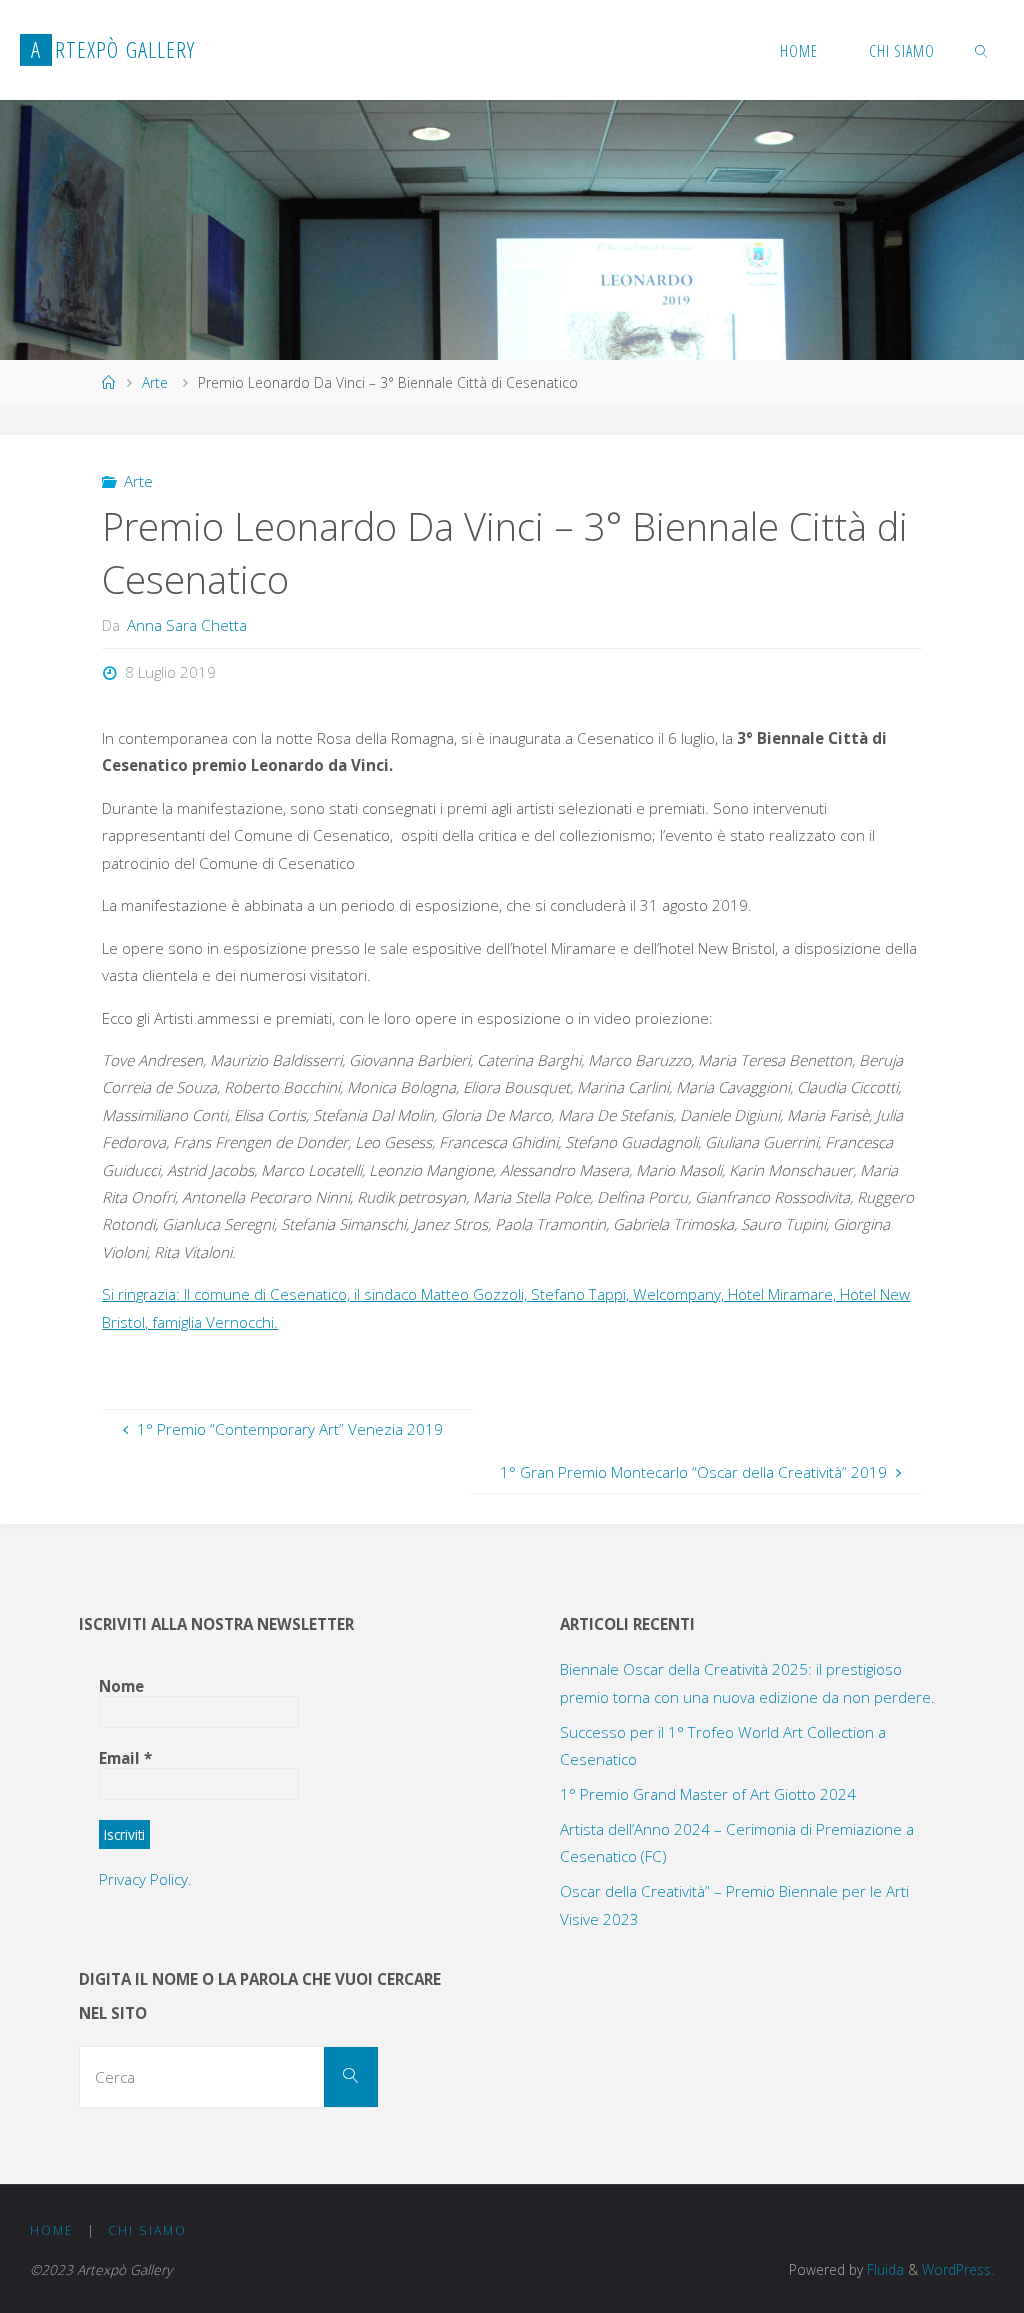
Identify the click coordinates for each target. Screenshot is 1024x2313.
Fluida (883, 2269)
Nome (121, 1686)
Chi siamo (147, 2230)
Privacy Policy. (145, 1879)
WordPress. (958, 2269)
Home (52, 2230)
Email (125, 1758)
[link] (982, 50)
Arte (155, 382)
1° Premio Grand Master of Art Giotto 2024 (708, 1794)
